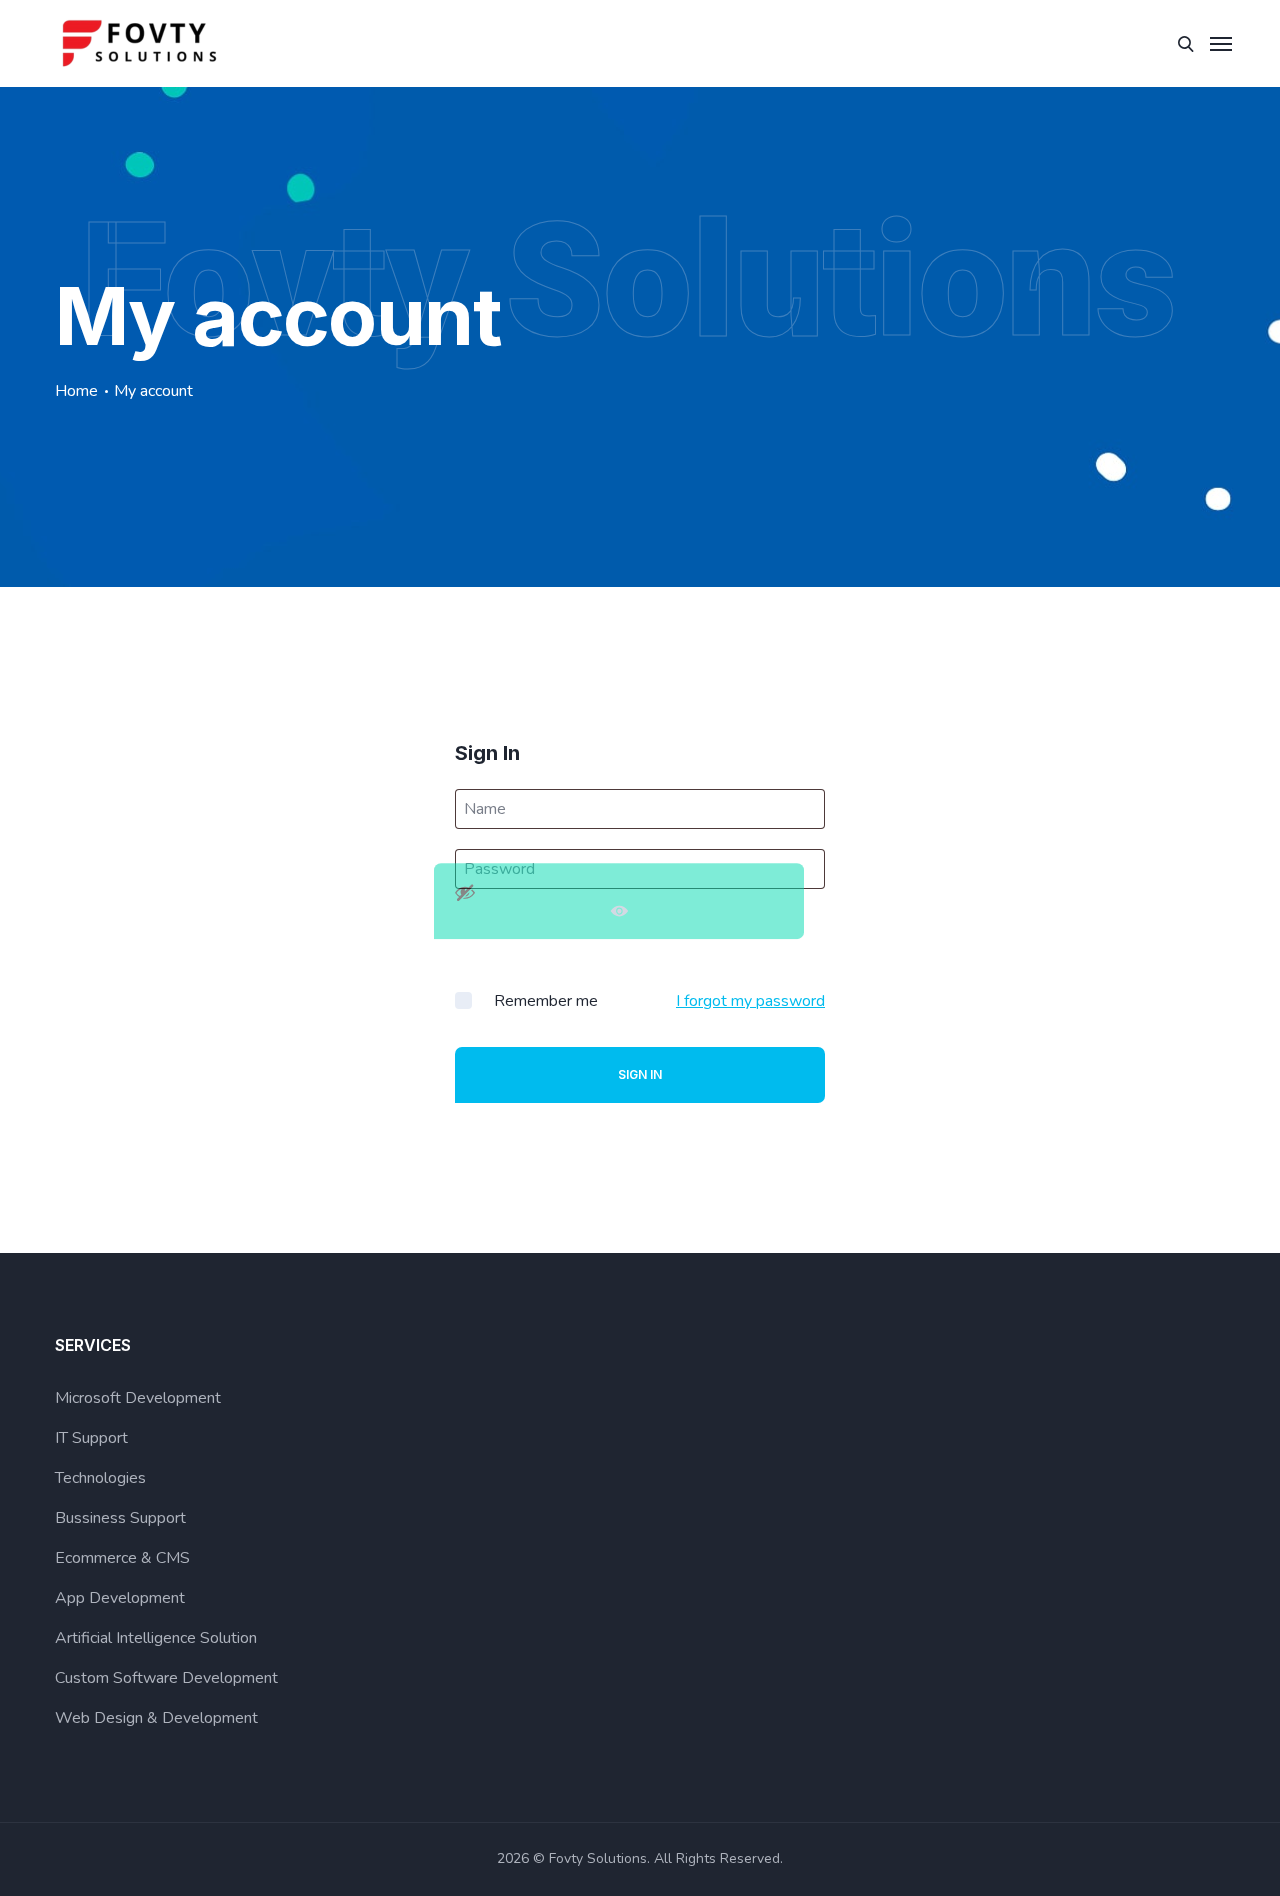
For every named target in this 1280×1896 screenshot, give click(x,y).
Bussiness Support (120, 1518)
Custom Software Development (166, 1678)
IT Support (91, 1438)
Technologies (100, 1478)
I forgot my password (750, 1001)
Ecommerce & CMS (122, 1558)
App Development (120, 1598)
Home (76, 391)
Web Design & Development (156, 1718)
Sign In (640, 1074)
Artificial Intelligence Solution (156, 1638)
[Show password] (619, 901)
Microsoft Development (138, 1398)
